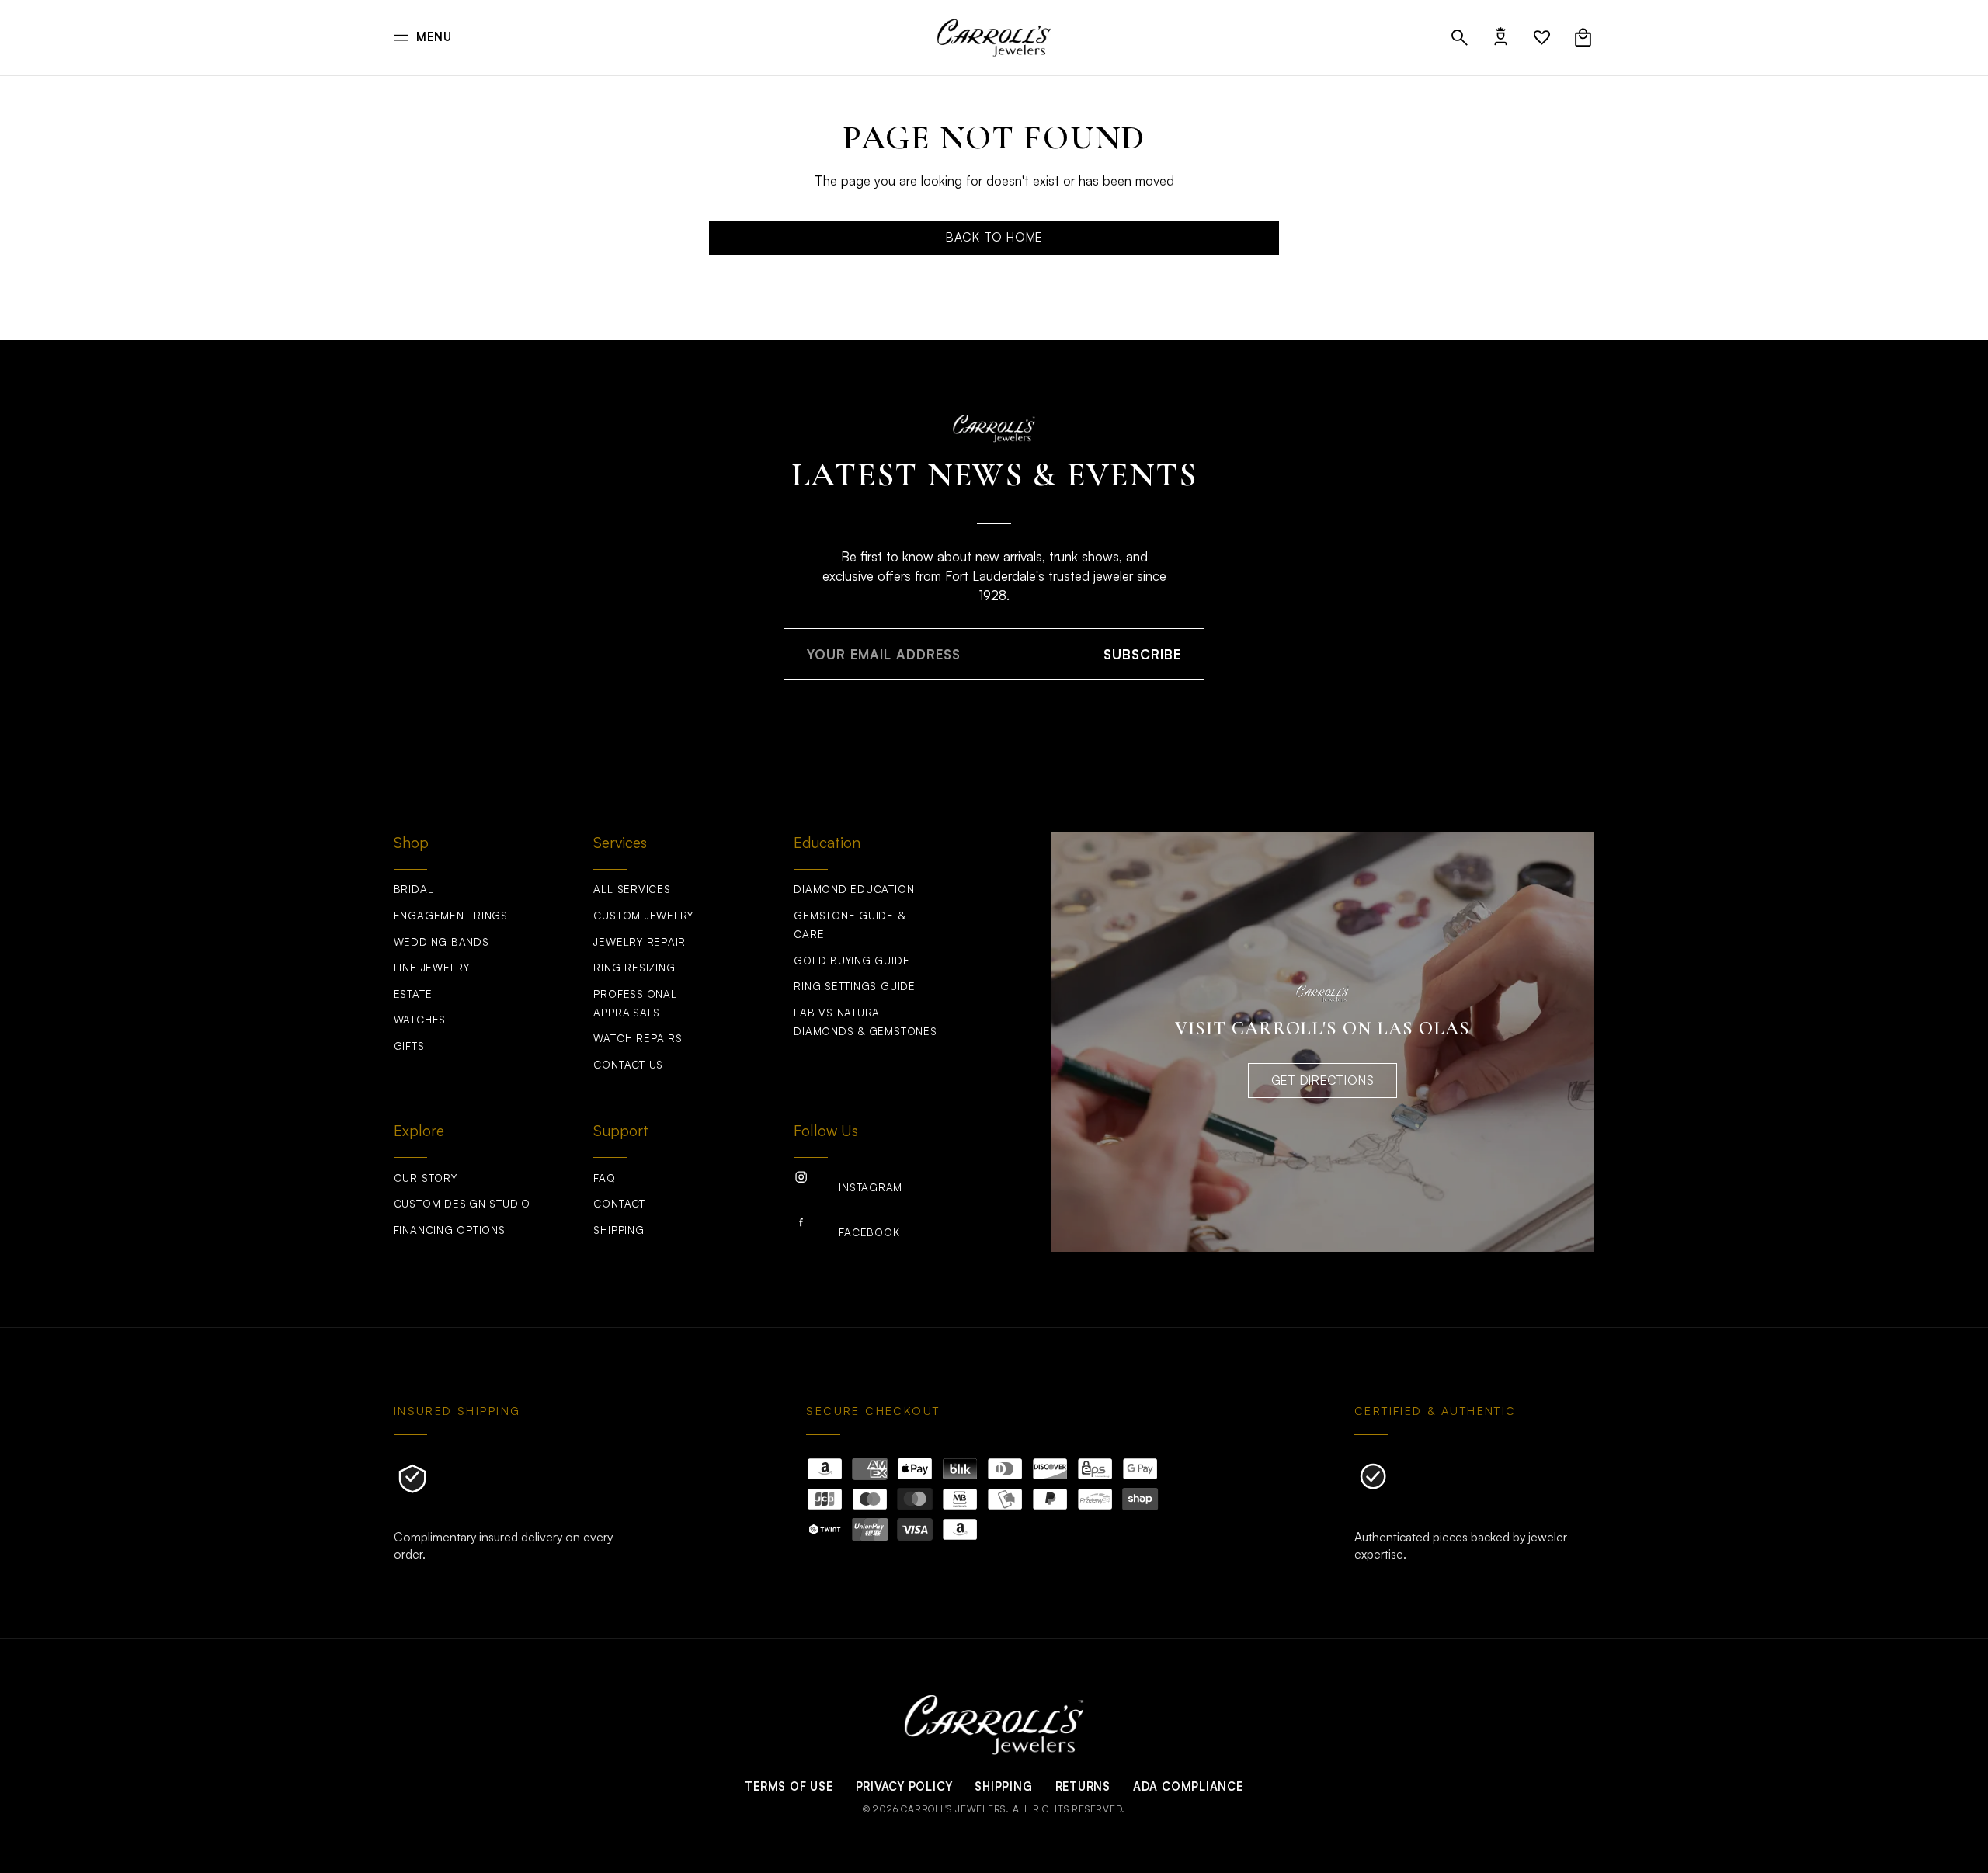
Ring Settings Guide (855, 986)
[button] (1460, 38)
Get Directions (1323, 1080)
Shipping (619, 1230)
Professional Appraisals (635, 1003)
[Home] (994, 37)
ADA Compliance (1188, 1786)
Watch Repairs (638, 1038)
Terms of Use (789, 1786)
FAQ (604, 1178)
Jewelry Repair (639, 942)
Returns (1083, 1786)
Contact (619, 1204)
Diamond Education (854, 889)
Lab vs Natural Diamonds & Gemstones (865, 1022)
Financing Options (450, 1230)
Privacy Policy (904, 1786)
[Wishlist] (1542, 38)
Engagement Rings (451, 916)
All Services (632, 889)
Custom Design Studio (462, 1204)
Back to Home (994, 237)
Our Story (426, 1178)
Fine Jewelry (432, 968)
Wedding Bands (441, 942)
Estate (413, 994)
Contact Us (628, 1065)
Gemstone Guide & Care (849, 925)
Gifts (409, 1046)
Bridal (414, 889)
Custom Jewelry (643, 916)
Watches (420, 1020)
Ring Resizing (634, 968)
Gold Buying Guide (852, 961)
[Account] (1501, 38)
